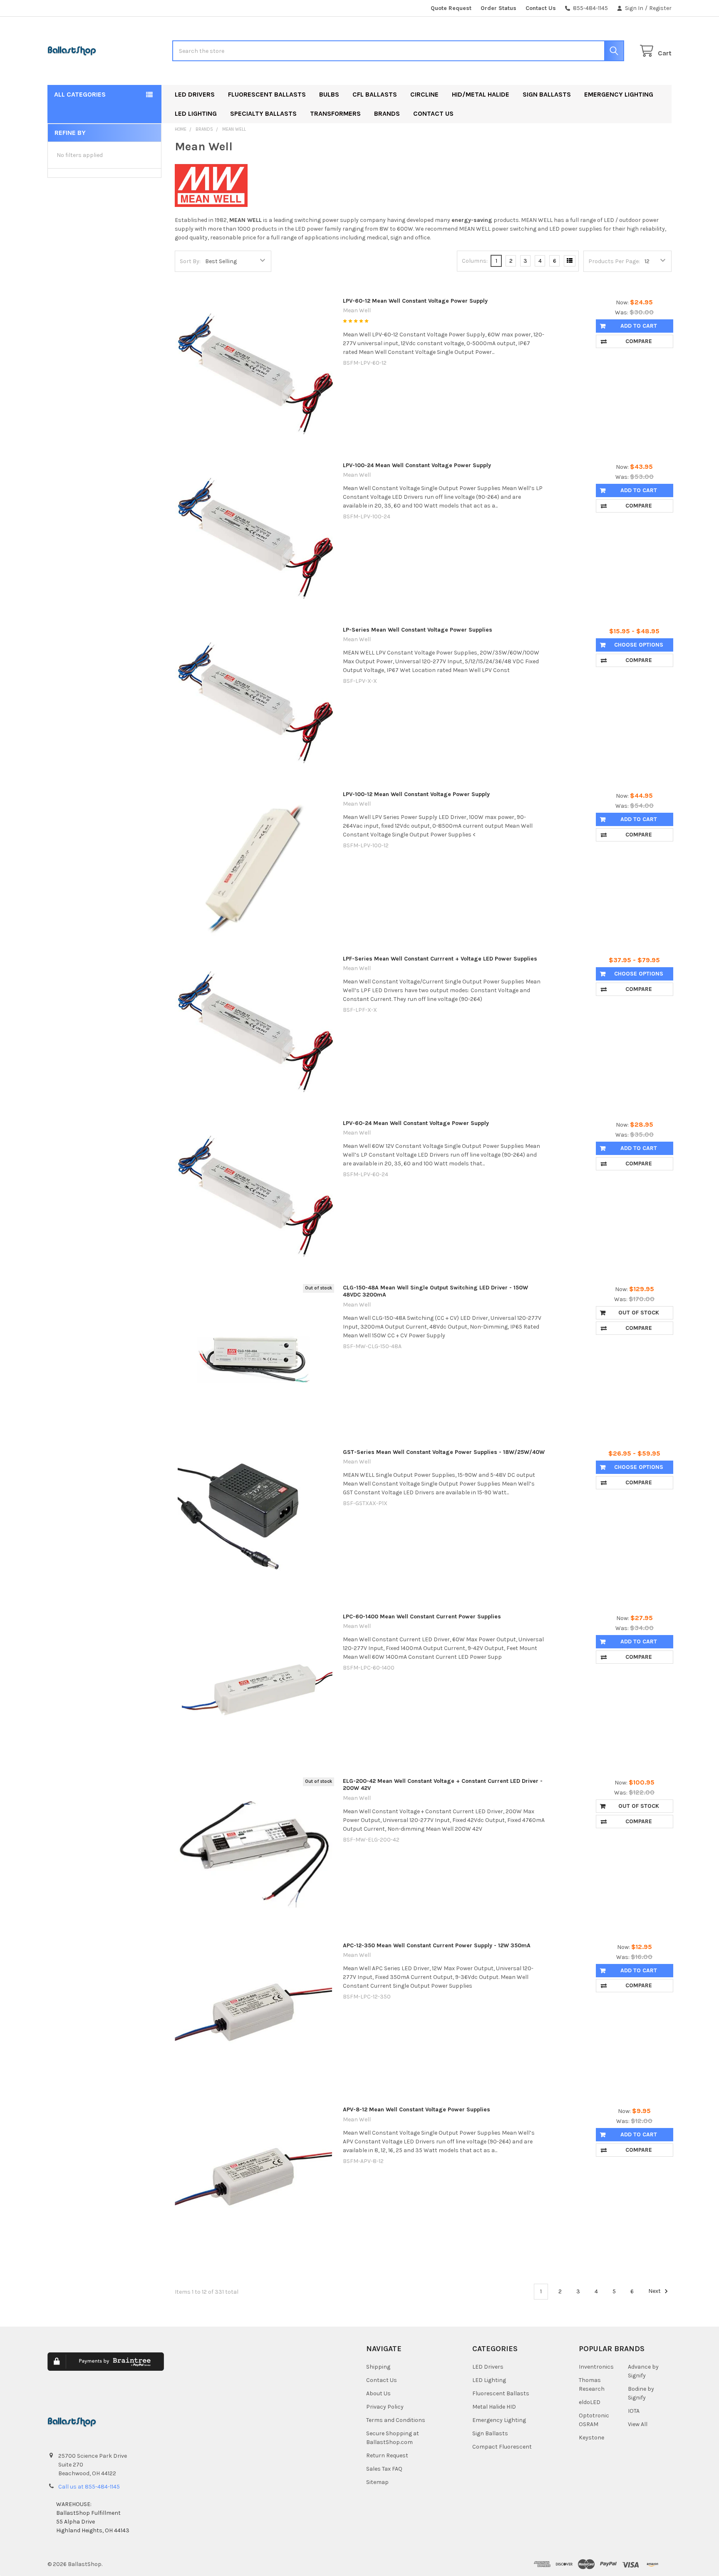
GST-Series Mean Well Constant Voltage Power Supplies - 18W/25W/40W (444, 1452)
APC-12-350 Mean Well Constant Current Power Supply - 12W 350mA (437, 1945)
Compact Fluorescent (502, 2447)
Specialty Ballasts (263, 113)
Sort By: (190, 261)
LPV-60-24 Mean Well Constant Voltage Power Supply (416, 1123)
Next (655, 2291)
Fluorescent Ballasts (267, 94)
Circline (424, 94)
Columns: (475, 261)
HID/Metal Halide (481, 94)
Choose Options (639, 645)
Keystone (591, 2438)
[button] (273, 2368)
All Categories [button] (80, 94)
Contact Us (541, 8)
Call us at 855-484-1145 (89, 2487)
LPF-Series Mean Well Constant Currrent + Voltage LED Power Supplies (440, 959)
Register (660, 8)
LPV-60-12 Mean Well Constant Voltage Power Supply (415, 301)
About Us (378, 2393)
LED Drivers (195, 94)
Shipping (378, 2367)
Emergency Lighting (619, 94)
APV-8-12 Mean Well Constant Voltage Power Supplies (417, 2109)
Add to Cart (639, 326)
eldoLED (590, 2402)
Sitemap (377, 2482)
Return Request (387, 2455)
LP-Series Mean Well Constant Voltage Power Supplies (418, 630)
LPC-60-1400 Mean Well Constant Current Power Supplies (422, 1617)
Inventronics (596, 2367)
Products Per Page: (614, 261)
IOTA (634, 2411)
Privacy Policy (385, 2407)
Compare (639, 341)
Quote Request (451, 8)
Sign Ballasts (547, 94)
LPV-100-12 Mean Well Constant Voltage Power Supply (416, 794)
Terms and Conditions (396, 2420)
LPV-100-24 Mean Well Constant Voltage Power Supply (417, 465)
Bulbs (329, 94)
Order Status (498, 8)
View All (638, 2424)
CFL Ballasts (375, 94)
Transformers (335, 113)
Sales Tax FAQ (384, 2469)
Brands (387, 113)
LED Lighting (196, 113)
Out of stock (639, 1313)
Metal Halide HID (494, 2407)
